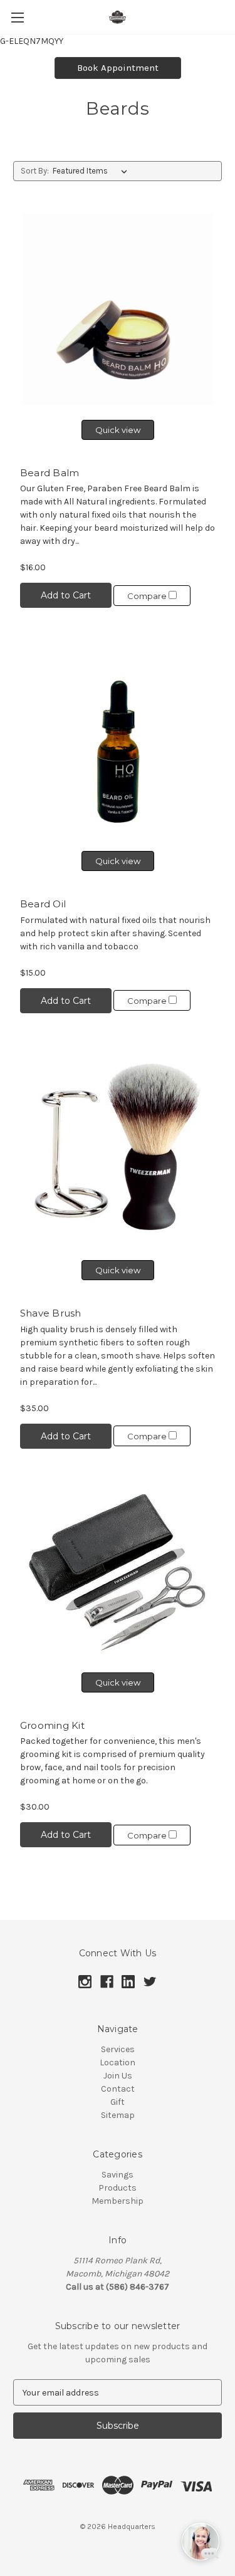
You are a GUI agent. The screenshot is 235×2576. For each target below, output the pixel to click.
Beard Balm (50, 473)
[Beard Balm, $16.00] (118, 309)
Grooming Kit (52, 1725)
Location (118, 2062)
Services (118, 2049)
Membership (118, 2201)
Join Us (118, 2076)
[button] (118, 68)
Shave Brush (51, 1313)
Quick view (118, 430)
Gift (118, 2102)
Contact (118, 2089)
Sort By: (35, 171)
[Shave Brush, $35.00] (118, 1148)
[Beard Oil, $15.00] (118, 740)
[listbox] (92, 171)
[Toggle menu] (17, 17)
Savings (118, 2175)
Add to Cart (66, 595)
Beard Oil (43, 904)
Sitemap (118, 2115)
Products (118, 2188)
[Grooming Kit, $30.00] (118, 1572)
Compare (148, 596)
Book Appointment (118, 68)
